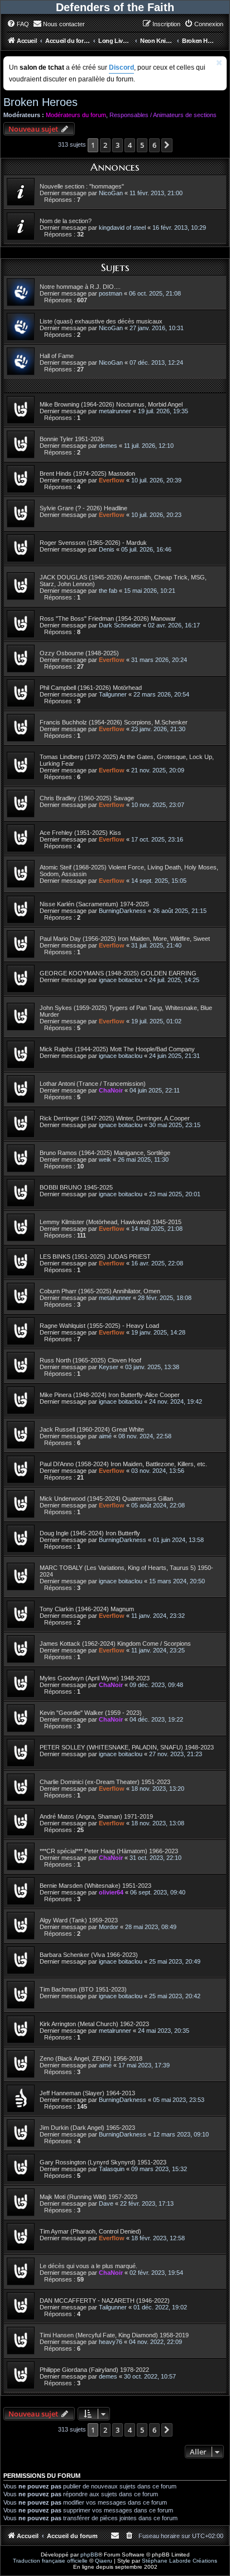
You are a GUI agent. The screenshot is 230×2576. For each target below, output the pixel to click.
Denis (107, 549)
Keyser (109, 1367)
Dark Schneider (120, 625)
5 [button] (142, 145)
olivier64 (111, 1892)
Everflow (112, 480)
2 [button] (105, 145)
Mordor (109, 1927)
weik (105, 1159)
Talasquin (112, 2169)
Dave (106, 2203)
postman (111, 293)
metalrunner (115, 411)
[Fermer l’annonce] (219, 63)
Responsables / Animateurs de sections (163, 115)
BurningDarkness (123, 911)
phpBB (89, 2555)
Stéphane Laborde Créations (179, 2561)
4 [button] (130, 145)
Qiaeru (104, 2561)
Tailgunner (113, 694)
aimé (105, 1436)
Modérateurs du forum (76, 115)
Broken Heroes (40, 102)
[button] (167, 145)
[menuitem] (18, 24)
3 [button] (118, 145)
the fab (108, 591)
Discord (121, 67)
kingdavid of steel (122, 228)
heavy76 (111, 2342)
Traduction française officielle (50, 2561)
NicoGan (111, 193)
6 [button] (154, 145)
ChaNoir (111, 1090)
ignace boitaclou (121, 980)
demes (108, 446)
